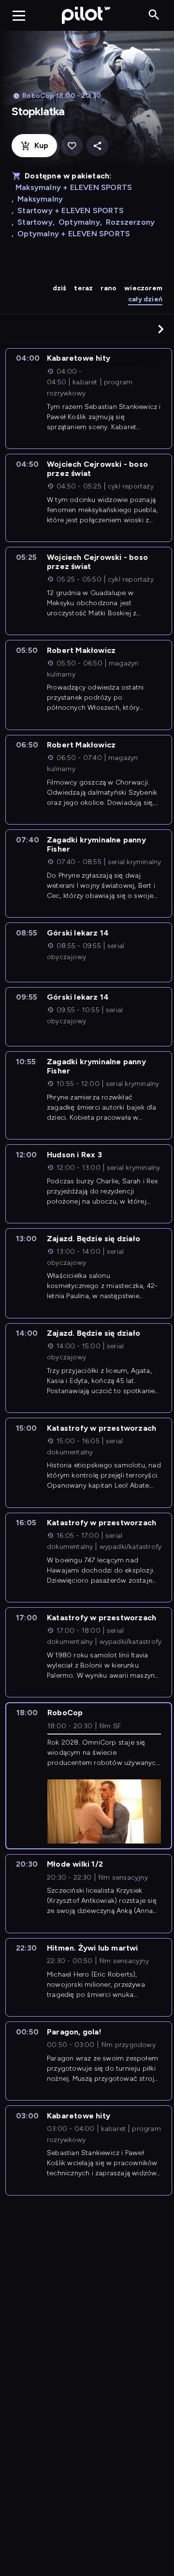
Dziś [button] (60, 288)
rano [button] (109, 288)
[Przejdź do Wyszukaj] (154, 15)
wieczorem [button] (143, 288)
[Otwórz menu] (19, 15)
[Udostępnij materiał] (97, 146)
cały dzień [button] (145, 299)
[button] (161, 329)
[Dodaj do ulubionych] (72, 146)
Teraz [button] (83, 288)
